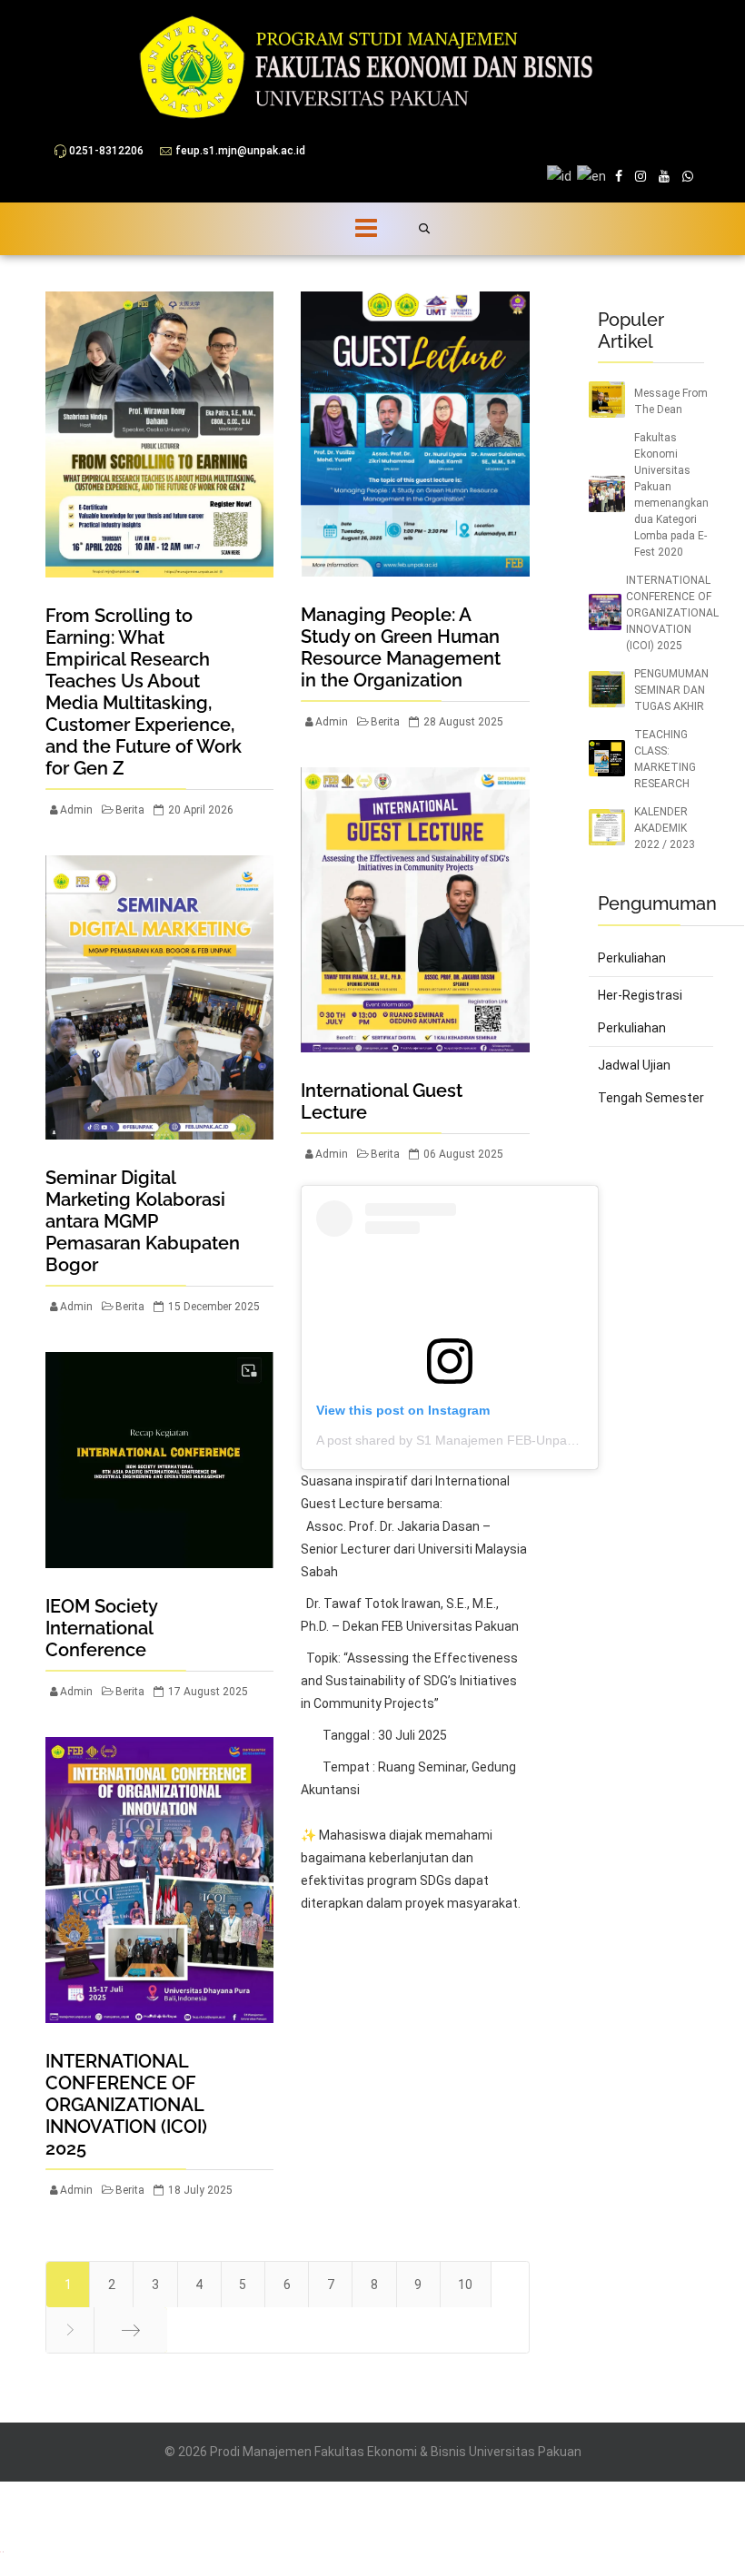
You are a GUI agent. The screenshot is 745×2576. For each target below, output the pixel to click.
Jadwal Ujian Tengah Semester (651, 1081)
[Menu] (345, 229)
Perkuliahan (632, 958)
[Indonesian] (1, 2551)
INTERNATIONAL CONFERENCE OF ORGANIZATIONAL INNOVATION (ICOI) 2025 (126, 2105)
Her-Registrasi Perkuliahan (640, 1012)
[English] (4, 2551)
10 (465, 2285)
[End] (131, 2330)
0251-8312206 (106, 151)
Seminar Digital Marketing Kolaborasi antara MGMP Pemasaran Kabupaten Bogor (143, 1221)
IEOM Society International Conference (101, 1628)
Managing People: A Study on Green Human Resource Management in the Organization (401, 647)
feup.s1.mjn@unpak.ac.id (240, 151)
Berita (130, 810)
